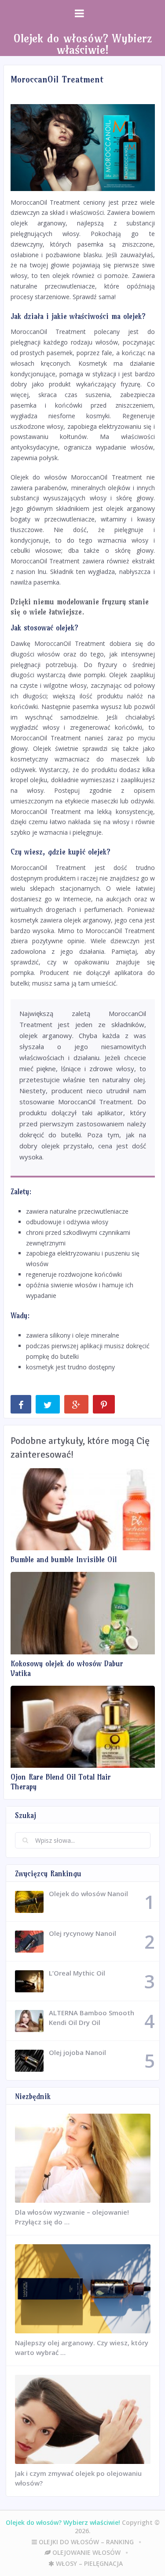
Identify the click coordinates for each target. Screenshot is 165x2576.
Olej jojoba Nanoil (77, 2052)
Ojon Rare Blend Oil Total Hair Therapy (61, 1782)
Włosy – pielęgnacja (88, 2563)
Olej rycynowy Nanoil (82, 1933)
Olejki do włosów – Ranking (85, 2542)
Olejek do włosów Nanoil (88, 1894)
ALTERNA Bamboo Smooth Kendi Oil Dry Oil (92, 2017)
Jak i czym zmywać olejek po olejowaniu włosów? (78, 2478)
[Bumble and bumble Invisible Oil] (83, 1509)
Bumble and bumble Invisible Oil (64, 1559)
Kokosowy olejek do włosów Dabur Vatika (67, 1668)
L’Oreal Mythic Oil (77, 1973)
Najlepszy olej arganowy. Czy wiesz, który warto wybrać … (82, 2347)
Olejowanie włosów (86, 2552)
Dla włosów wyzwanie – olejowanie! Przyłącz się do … (72, 2217)
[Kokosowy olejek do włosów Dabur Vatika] (83, 1613)
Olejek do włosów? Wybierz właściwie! (82, 44)
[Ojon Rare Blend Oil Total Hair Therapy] (83, 1727)
